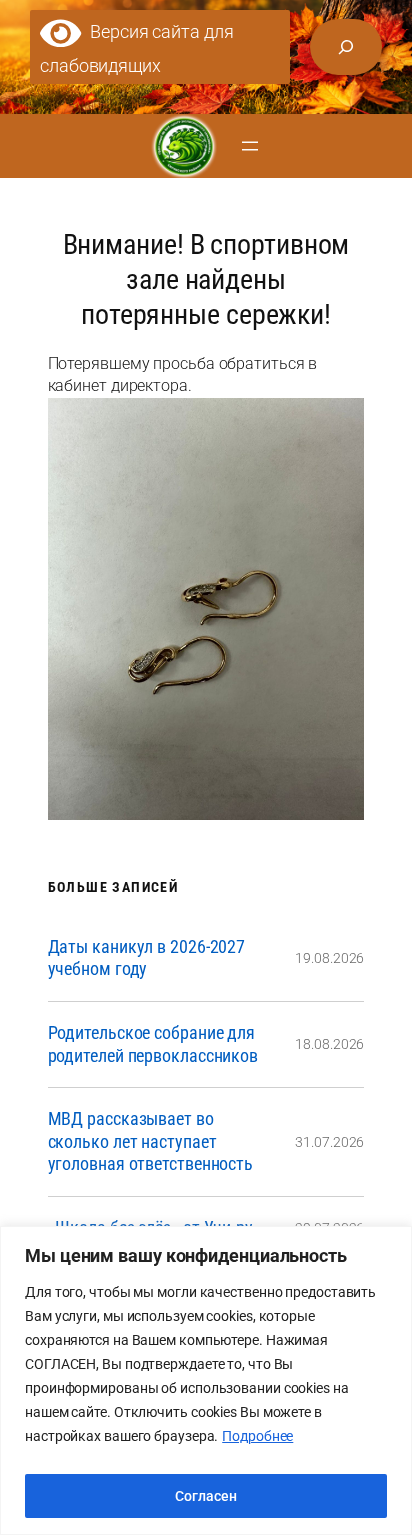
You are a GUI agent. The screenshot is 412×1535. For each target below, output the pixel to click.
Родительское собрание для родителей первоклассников (153, 1044)
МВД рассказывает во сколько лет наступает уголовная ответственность (151, 1141)
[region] (206, 1380)
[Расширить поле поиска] (346, 47)
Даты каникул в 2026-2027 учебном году (147, 958)
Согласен (206, 1496)
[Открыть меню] (250, 146)
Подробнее (257, 1436)
